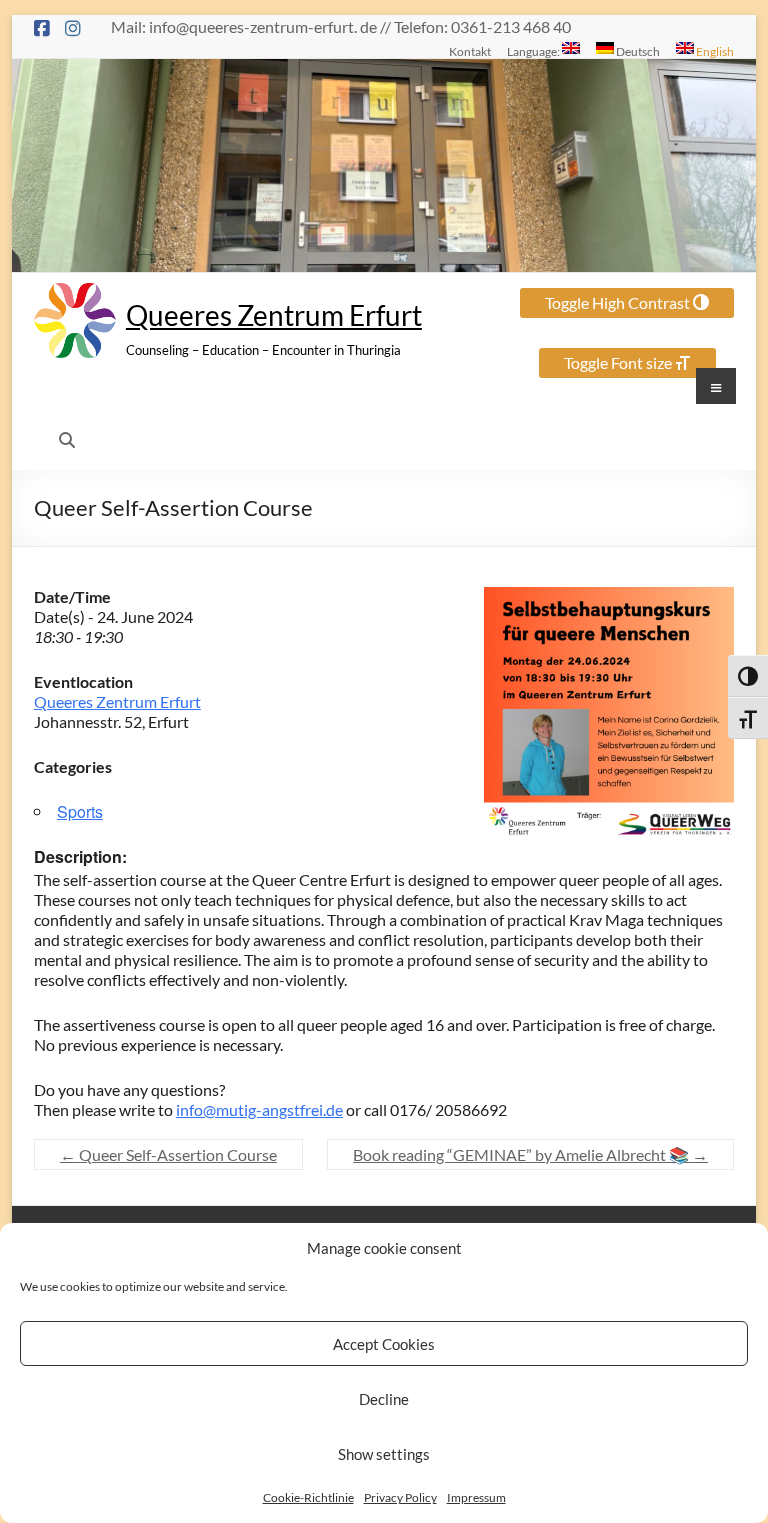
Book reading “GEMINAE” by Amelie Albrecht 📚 (530, 1154)
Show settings (384, 1454)
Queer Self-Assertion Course (168, 1154)
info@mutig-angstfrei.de (259, 1109)
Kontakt (470, 51)
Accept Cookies (384, 1344)
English (714, 51)
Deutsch (637, 51)
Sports (80, 811)
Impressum (476, 1497)
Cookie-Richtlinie (308, 1497)
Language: (534, 51)
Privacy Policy (400, 1497)
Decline (384, 1399)
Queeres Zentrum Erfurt (274, 315)
